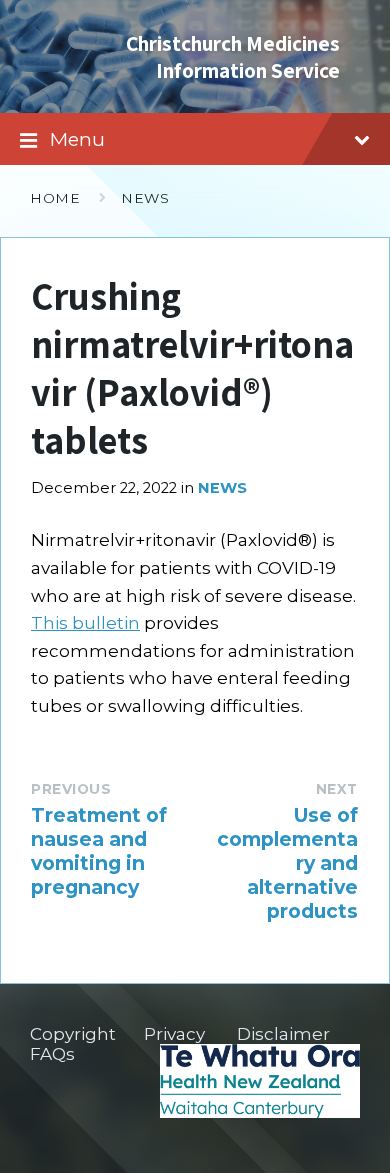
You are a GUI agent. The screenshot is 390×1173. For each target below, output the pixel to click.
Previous (71, 789)
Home (55, 198)
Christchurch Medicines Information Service (233, 56)
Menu (77, 139)
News (145, 198)
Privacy (174, 1034)
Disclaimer (283, 1034)
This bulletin (85, 623)
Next (337, 789)
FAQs (52, 1054)
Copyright (73, 1034)
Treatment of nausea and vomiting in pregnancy (99, 851)
